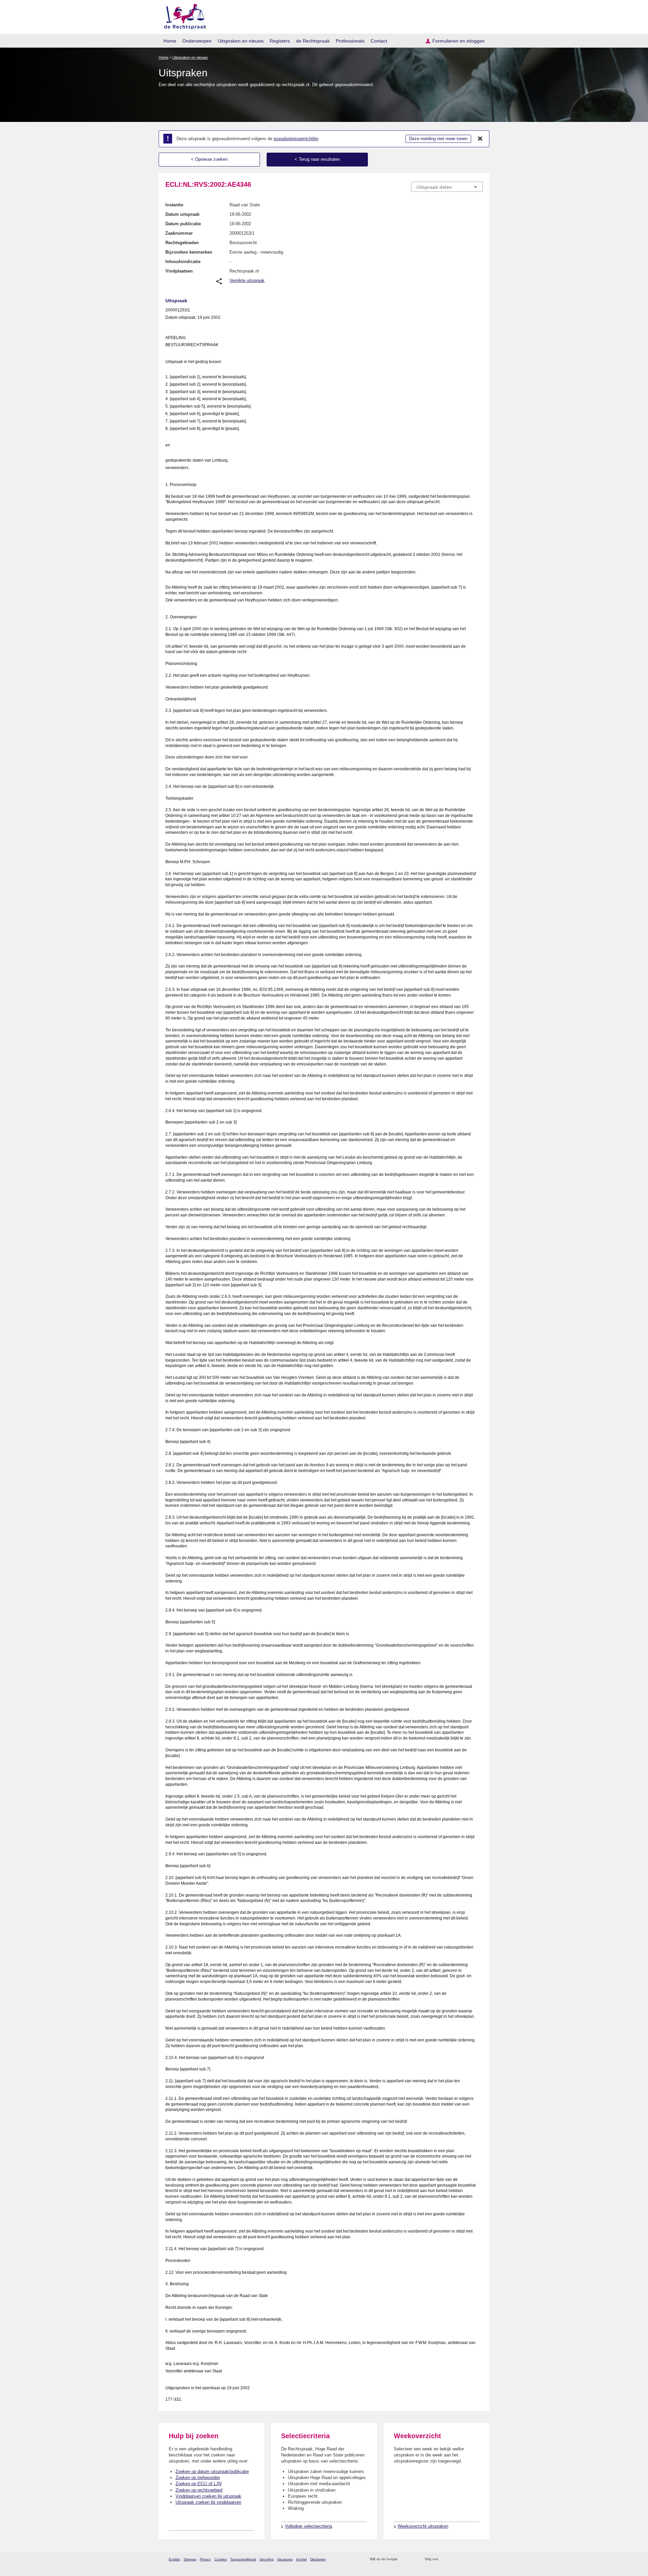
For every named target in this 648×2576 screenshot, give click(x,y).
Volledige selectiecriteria (308, 2526)
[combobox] (447, 187)
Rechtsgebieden (182, 243)
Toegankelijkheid (243, 2559)
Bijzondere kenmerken (189, 252)
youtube (479, 2559)
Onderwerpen (197, 41)
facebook (453, 2559)
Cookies (221, 2559)
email (413, 2559)
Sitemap (190, 2559)
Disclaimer (318, 2559)
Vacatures (285, 2559)
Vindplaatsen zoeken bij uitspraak (208, 2496)
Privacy (205, 2559)
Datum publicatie (183, 224)
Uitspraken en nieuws (241, 41)
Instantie (174, 205)
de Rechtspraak (313, 41)
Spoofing (267, 2559)
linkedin (470, 2559)
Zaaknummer (179, 233)
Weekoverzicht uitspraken (423, 2526)
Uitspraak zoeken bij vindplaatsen (208, 2502)
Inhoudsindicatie (183, 262)
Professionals (350, 41)
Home (170, 41)
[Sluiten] (480, 139)
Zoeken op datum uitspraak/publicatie (212, 2471)
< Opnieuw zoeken (209, 159)
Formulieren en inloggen (458, 41)
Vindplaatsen (179, 271)
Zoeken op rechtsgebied (199, 2490)
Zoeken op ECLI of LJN (198, 2484)
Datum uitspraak (182, 214)
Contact (379, 41)
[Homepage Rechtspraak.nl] (183, 15)
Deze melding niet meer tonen (438, 139)
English (174, 2559)
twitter (444, 2559)
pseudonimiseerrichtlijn (296, 139)
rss (404, 2559)
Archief (301, 2559)
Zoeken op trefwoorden (198, 2478)
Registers (280, 41)
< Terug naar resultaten (317, 159)
